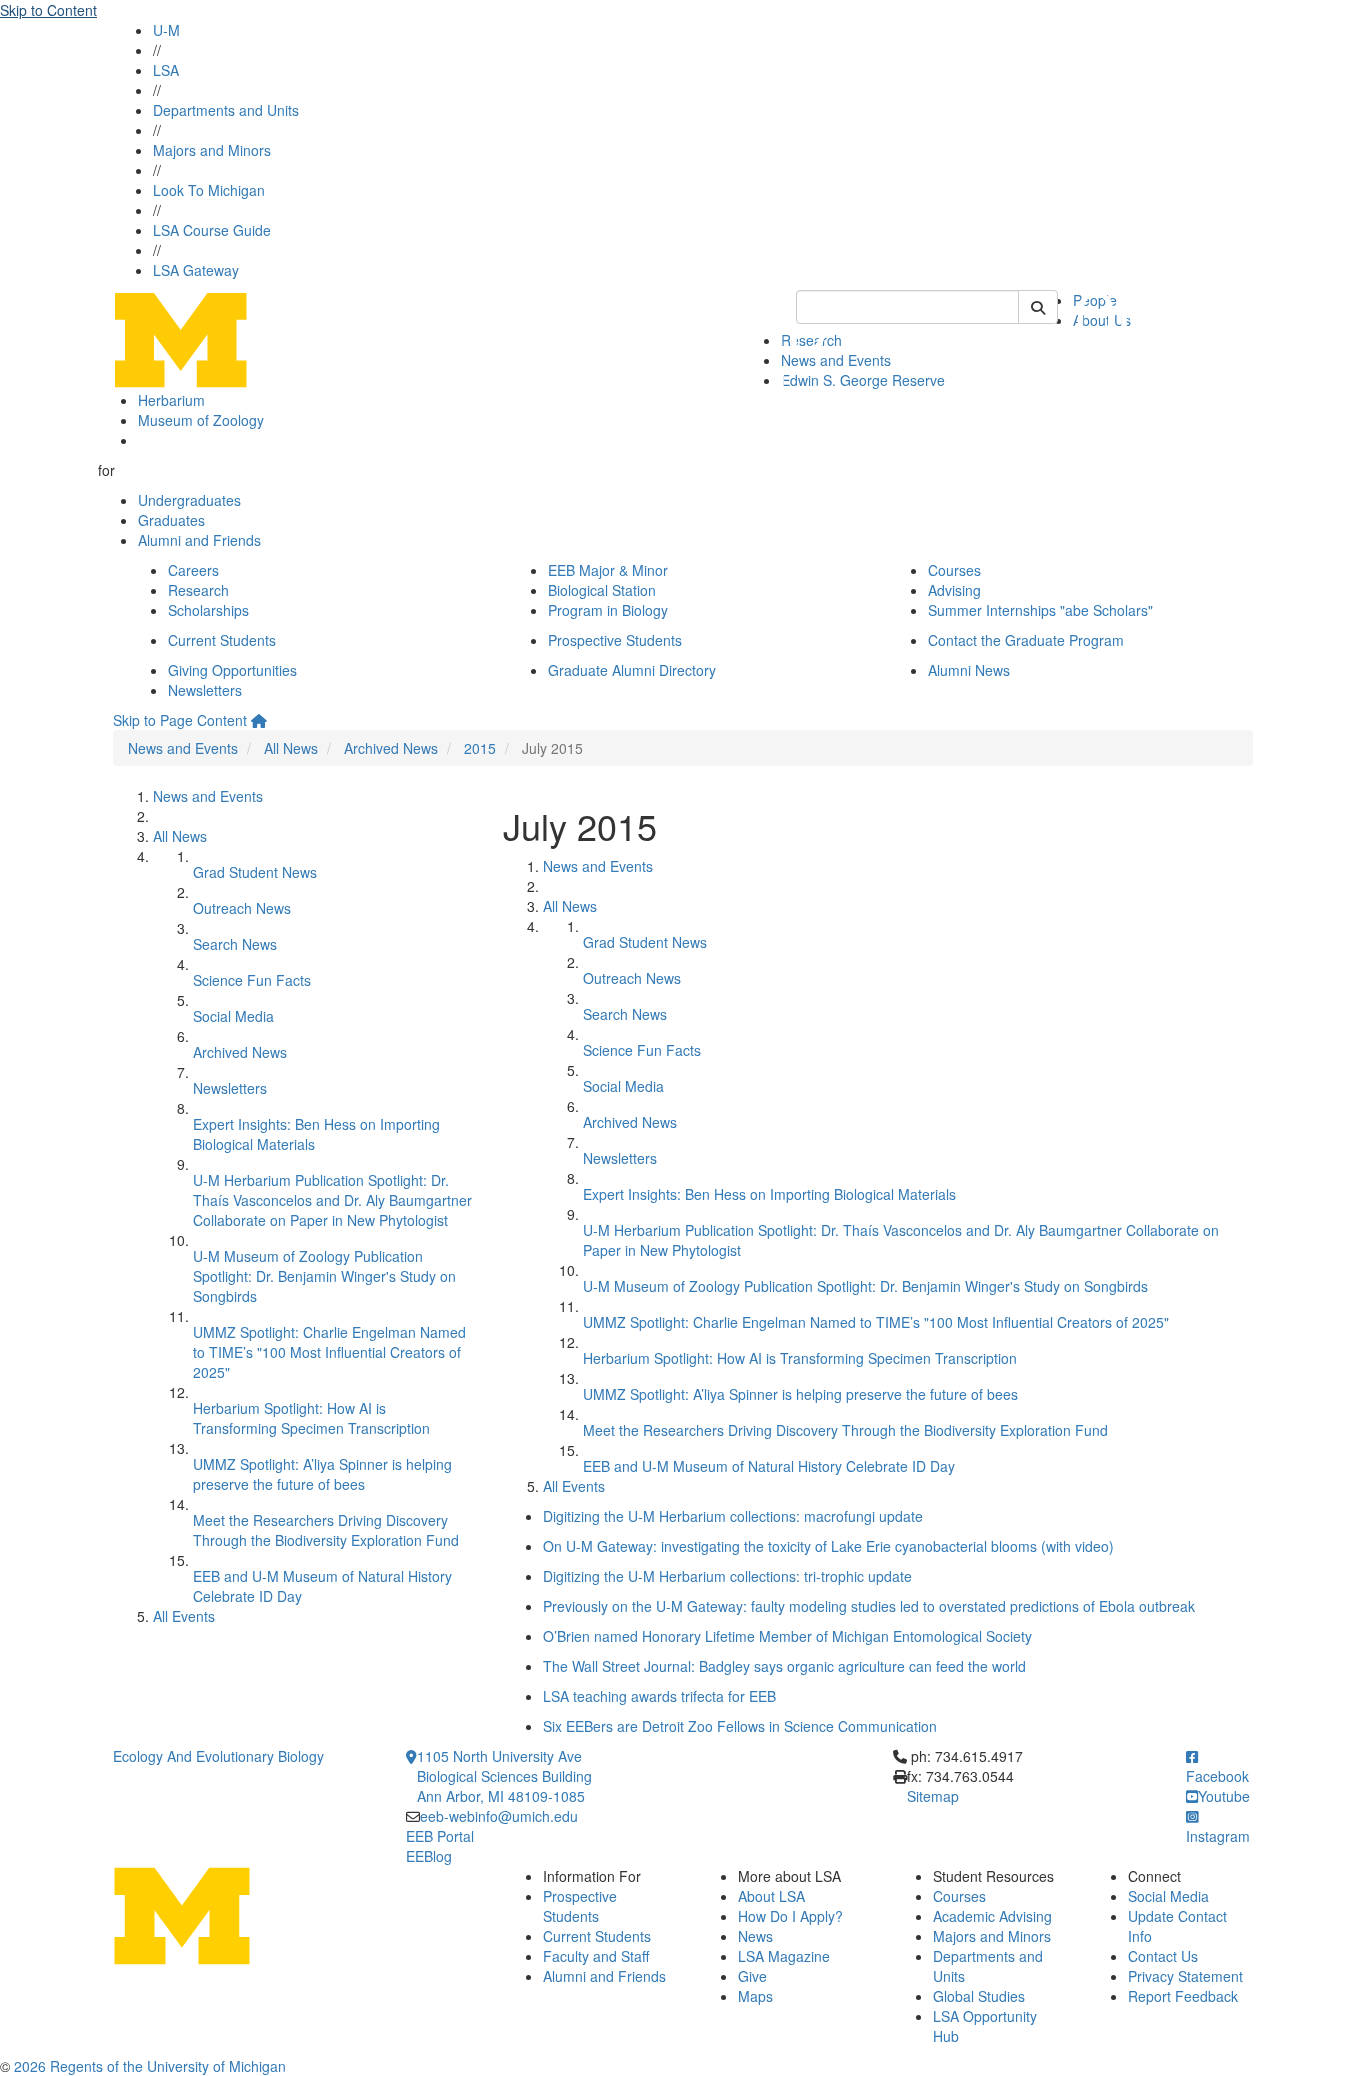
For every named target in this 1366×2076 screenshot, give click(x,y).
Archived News (391, 748)
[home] (259, 720)
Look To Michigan (209, 190)
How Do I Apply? (790, 1916)
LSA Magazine (784, 1956)
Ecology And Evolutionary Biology (218, 1756)
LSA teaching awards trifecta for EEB (659, 1696)
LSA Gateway (196, 270)
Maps (755, 1996)
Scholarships (208, 610)
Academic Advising (992, 1916)
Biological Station (602, 590)
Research (198, 590)
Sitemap (933, 1796)
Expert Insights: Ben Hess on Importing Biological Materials (769, 1194)
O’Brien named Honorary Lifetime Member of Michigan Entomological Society (787, 1636)
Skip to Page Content (180, 720)
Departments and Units (226, 110)
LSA (166, 70)
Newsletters (205, 690)
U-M (166, 30)
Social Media (233, 1016)
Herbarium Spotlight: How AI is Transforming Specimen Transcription (311, 1418)
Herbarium (171, 400)
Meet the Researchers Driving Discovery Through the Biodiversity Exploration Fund (326, 1530)
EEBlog (429, 1856)
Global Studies (979, 1996)
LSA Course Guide (212, 230)
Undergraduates (189, 500)
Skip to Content (48, 10)
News (755, 1936)
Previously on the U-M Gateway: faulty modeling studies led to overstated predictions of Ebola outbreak (869, 1606)
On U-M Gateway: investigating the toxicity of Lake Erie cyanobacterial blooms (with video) (828, 1546)
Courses (954, 570)
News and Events (183, 748)
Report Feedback (1183, 1996)
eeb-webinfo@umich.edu (499, 1816)
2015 (480, 748)
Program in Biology (608, 610)
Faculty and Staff (596, 1956)
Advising (954, 590)
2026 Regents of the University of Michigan (150, 2066)
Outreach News (242, 908)
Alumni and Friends (199, 540)
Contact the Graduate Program (1026, 640)
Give (752, 1976)
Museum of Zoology (201, 420)
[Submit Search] (1038, 307)
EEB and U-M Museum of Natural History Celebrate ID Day (769, 1466)
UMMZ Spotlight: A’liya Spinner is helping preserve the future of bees (322, 1474)
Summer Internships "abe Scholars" (1040, 610)
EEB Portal (440, 1836)
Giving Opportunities (232, 670)
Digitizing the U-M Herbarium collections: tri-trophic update (727, 1576)
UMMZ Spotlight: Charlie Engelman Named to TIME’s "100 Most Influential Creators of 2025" (329, 1352)
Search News (235, 944)
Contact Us (1163, 1956)
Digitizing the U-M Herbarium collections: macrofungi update (733, 1516)
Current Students (222, 640)
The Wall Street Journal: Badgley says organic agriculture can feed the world (784, 1666)
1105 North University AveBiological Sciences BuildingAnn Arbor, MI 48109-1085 (504, 1776)
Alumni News (969, 670)
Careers (193, 570)
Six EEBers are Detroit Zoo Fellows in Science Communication (740, 1726)
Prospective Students (615, 640)
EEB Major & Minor (608, 570)
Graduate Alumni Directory (632, 670)
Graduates (171, 520)
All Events (184, 1616)
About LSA (771, 1896)
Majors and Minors (212, 150)
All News (291, 748)
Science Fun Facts (252, 980)
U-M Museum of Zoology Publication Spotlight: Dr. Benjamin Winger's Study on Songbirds (324, 1276)
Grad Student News (255, 872)
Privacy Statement (1185, 1976)
